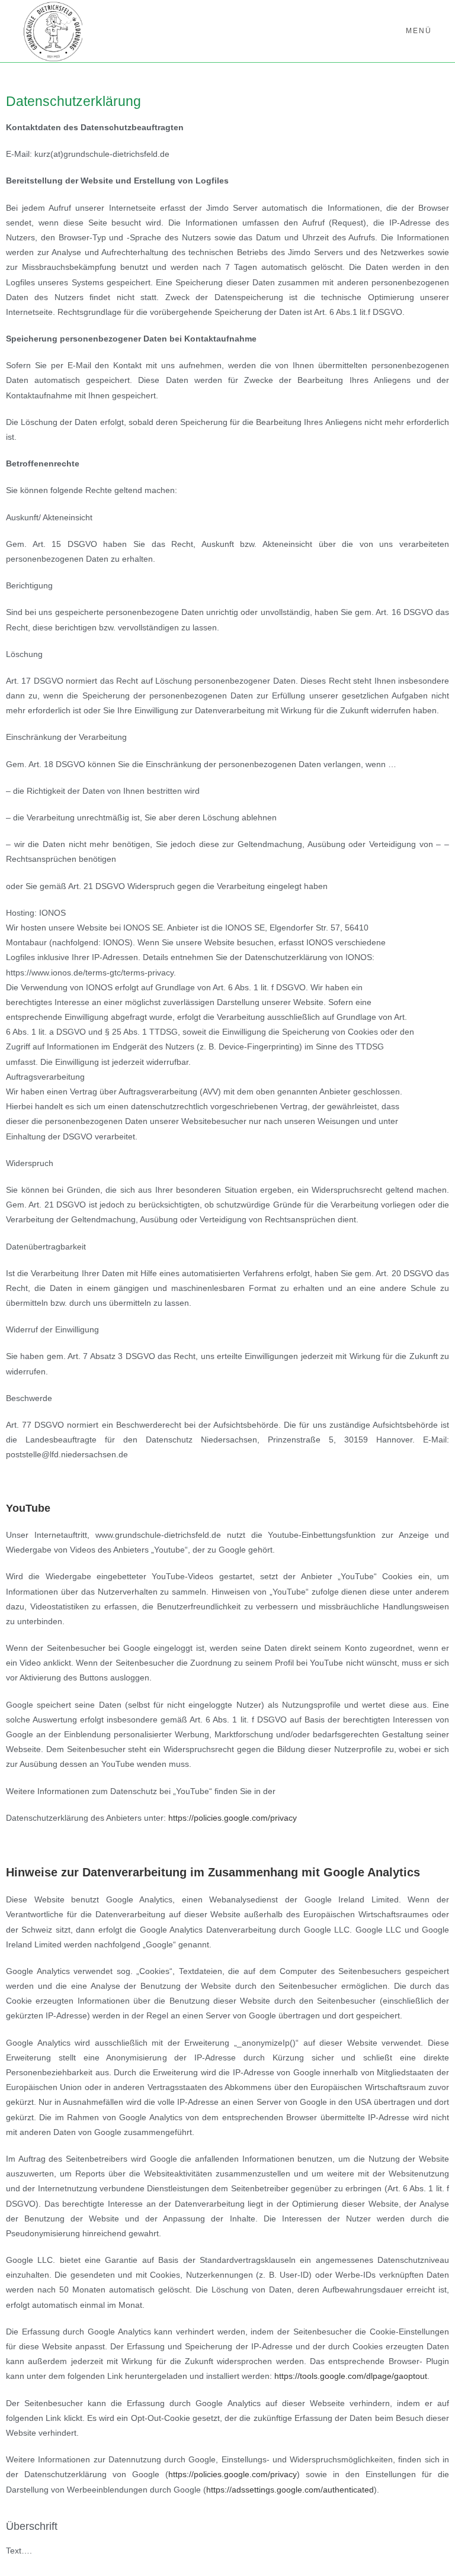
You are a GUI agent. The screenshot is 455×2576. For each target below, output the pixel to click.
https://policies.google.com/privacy (233, 1818)
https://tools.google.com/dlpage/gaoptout (351, 2376)
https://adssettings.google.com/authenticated (290, 2490)
